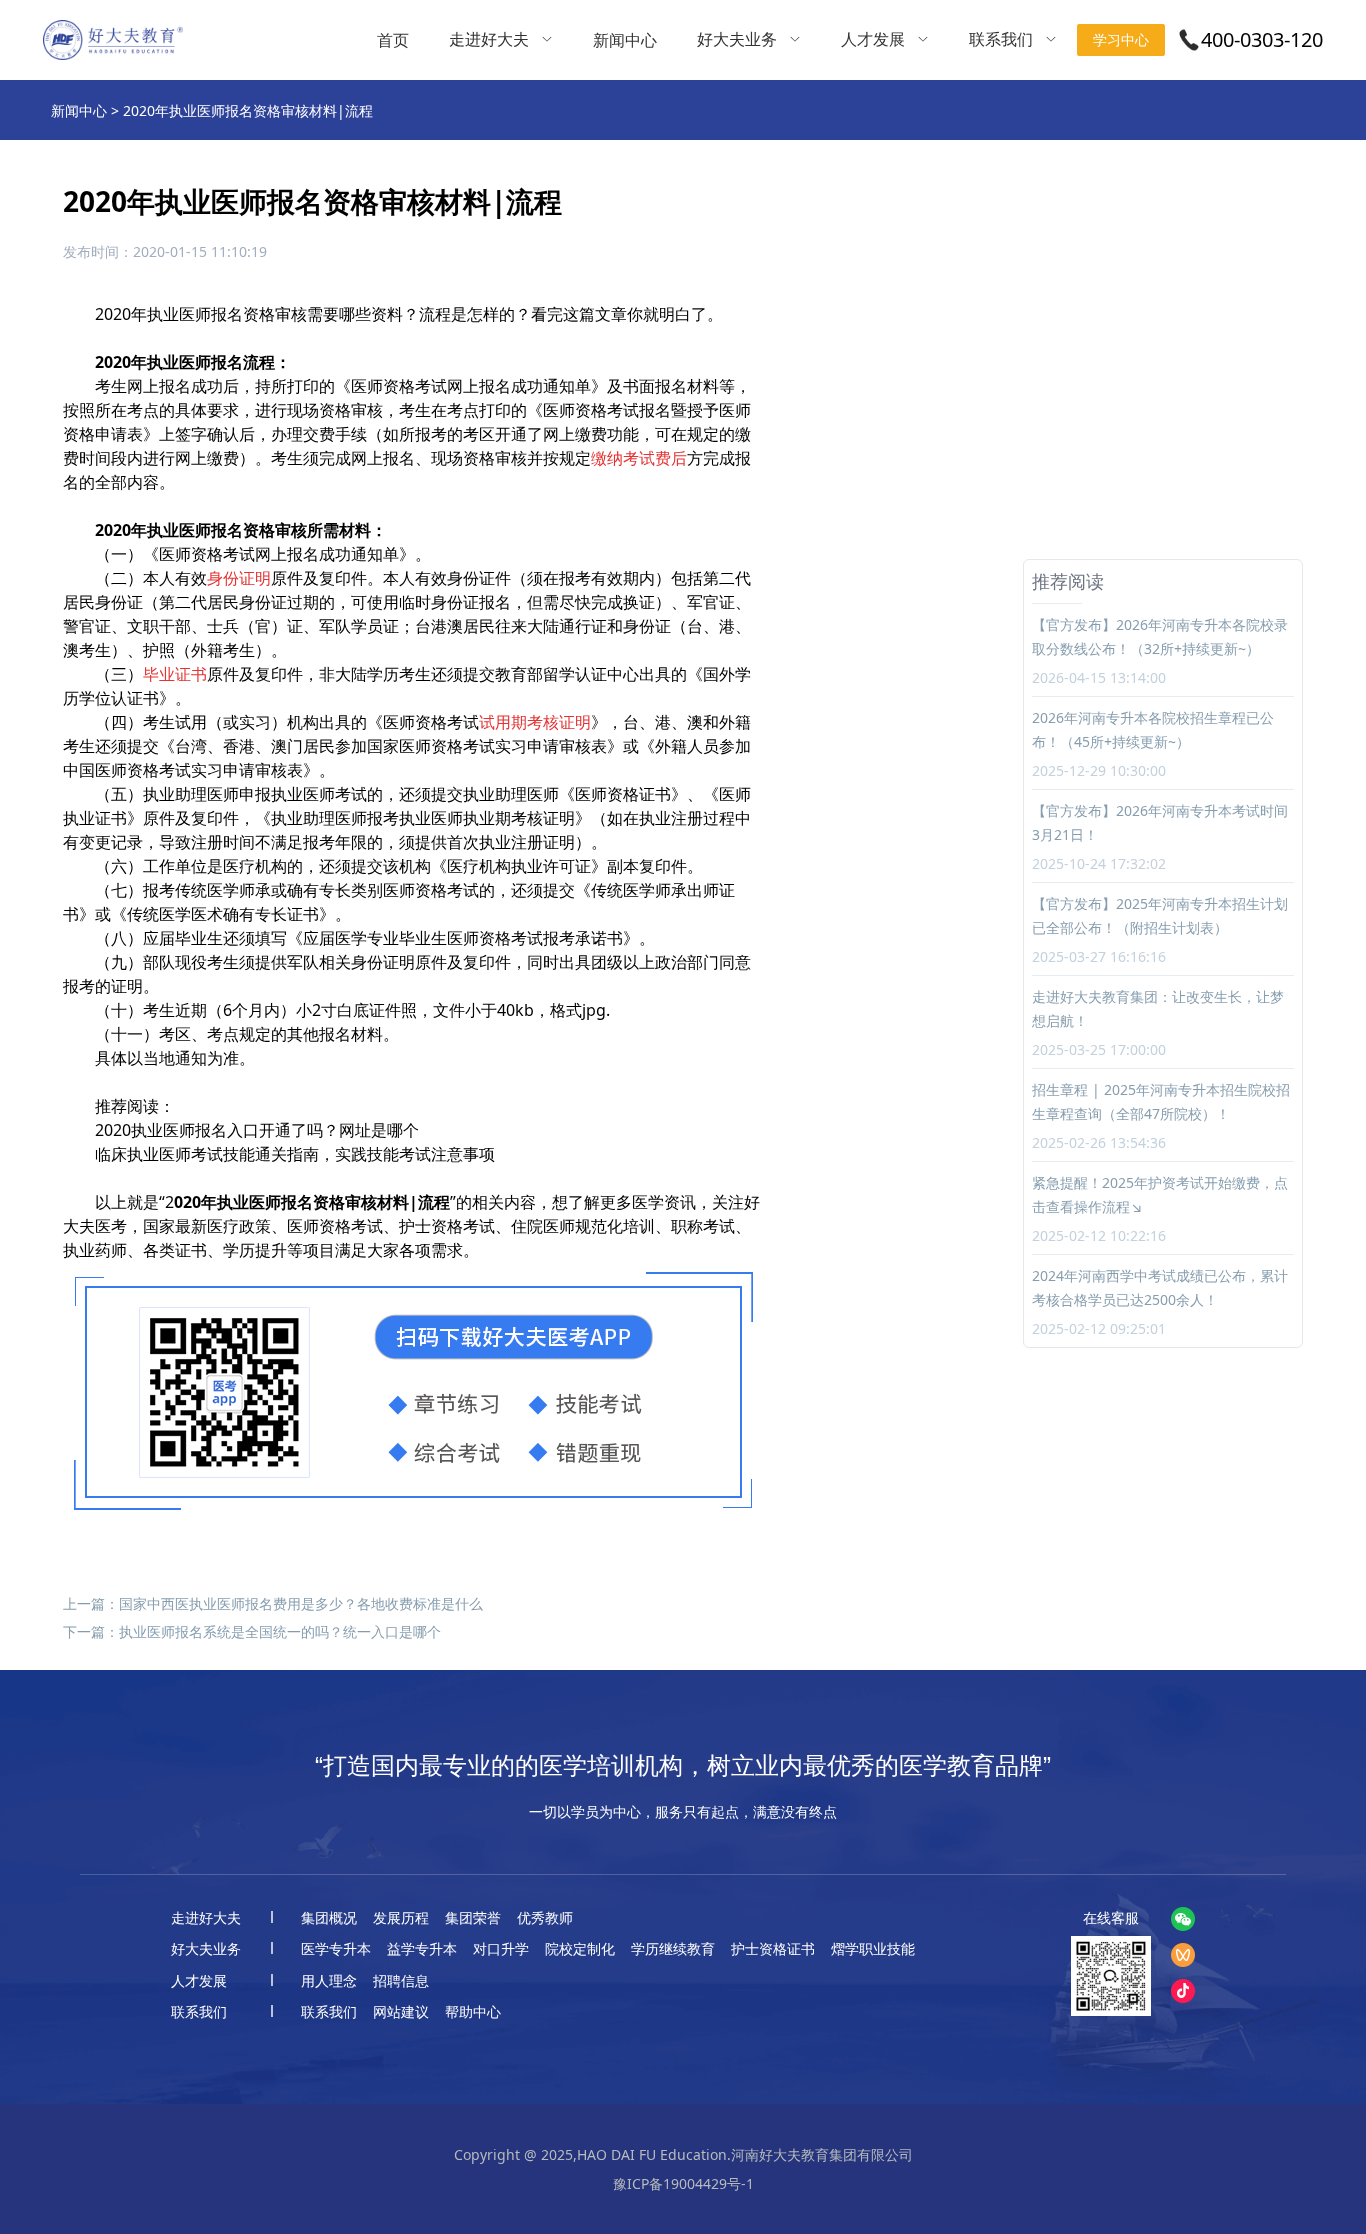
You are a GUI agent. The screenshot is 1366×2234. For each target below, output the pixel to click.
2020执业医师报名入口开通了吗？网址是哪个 (257, 1130)
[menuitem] (501, 40)
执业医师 (179, 314)
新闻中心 (79, 110)
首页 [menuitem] (393, 40)
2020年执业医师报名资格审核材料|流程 (248, 110)
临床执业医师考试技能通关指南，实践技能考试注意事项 (295, 1154)
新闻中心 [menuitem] (625, 40)
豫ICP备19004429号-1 (683, 2183)
